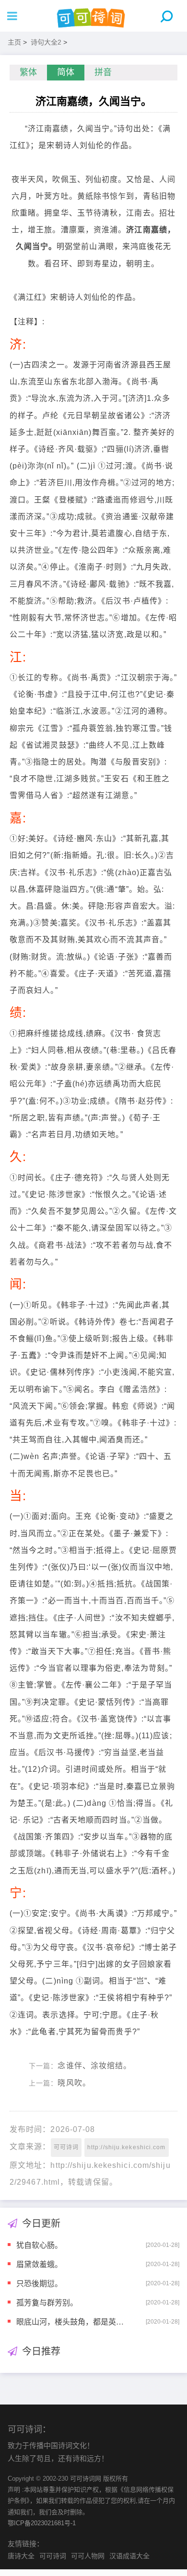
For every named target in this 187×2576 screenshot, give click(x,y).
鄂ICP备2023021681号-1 (42, 2523)
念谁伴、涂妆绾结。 (94, 2066)
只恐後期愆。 (39, 2283)
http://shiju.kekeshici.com (127, 2147)
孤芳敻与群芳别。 (47, 2302)
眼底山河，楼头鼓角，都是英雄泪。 (72, 2321)
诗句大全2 (46, 42)
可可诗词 (66, 2147)
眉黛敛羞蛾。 (39, 2264)
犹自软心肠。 (39, 2245)
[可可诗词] (93, 16)
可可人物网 (88, 2556)
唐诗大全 (21, 2556)
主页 (14, 42)
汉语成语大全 (129, 2556)
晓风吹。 (74, 2083)
